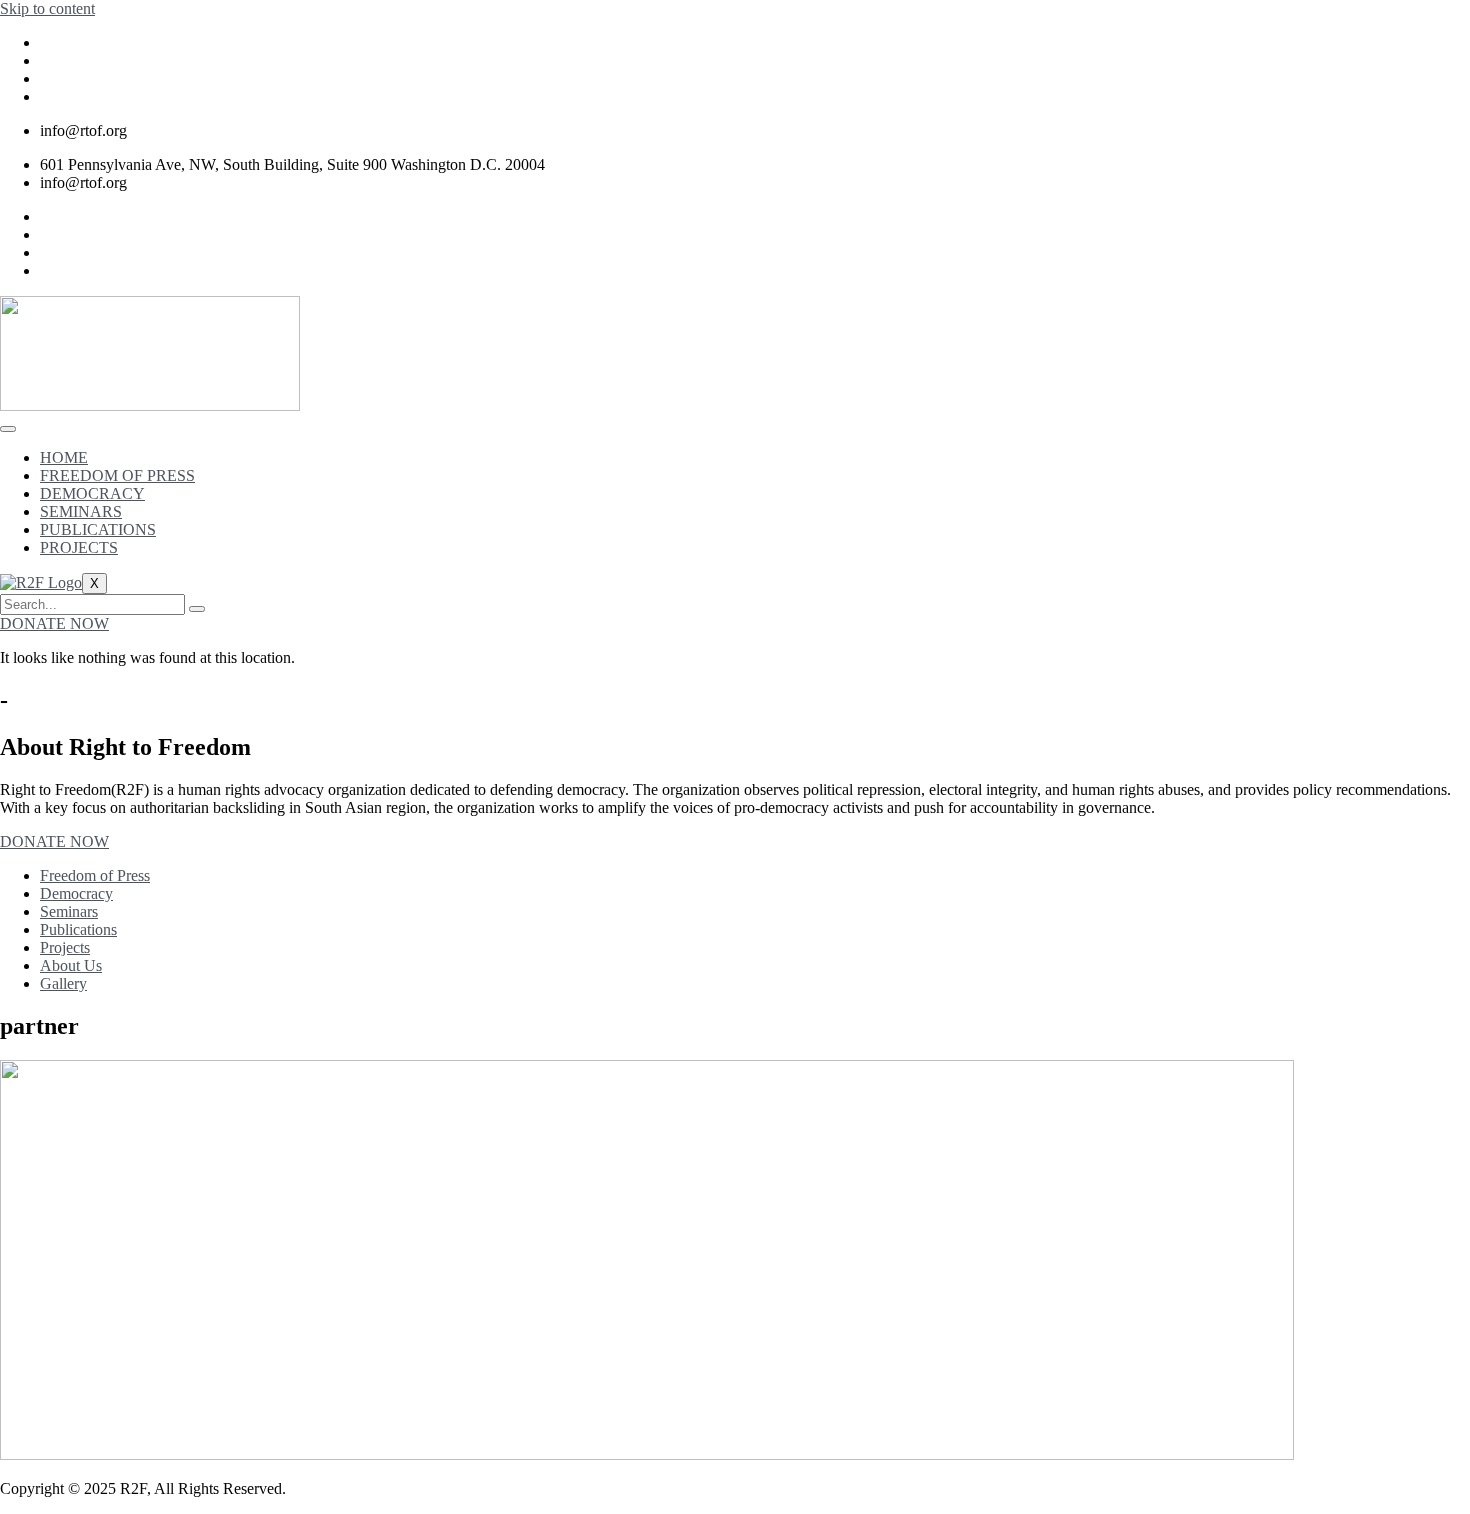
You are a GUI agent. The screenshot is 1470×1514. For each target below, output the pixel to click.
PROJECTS (79, 547)
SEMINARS (81, 511)
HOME (64, 457)
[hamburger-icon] (8, 429)
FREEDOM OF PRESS (117, 475)
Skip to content (47, 8)
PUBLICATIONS (98, 529)
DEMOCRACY (92, 493)
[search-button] (197, 609)
